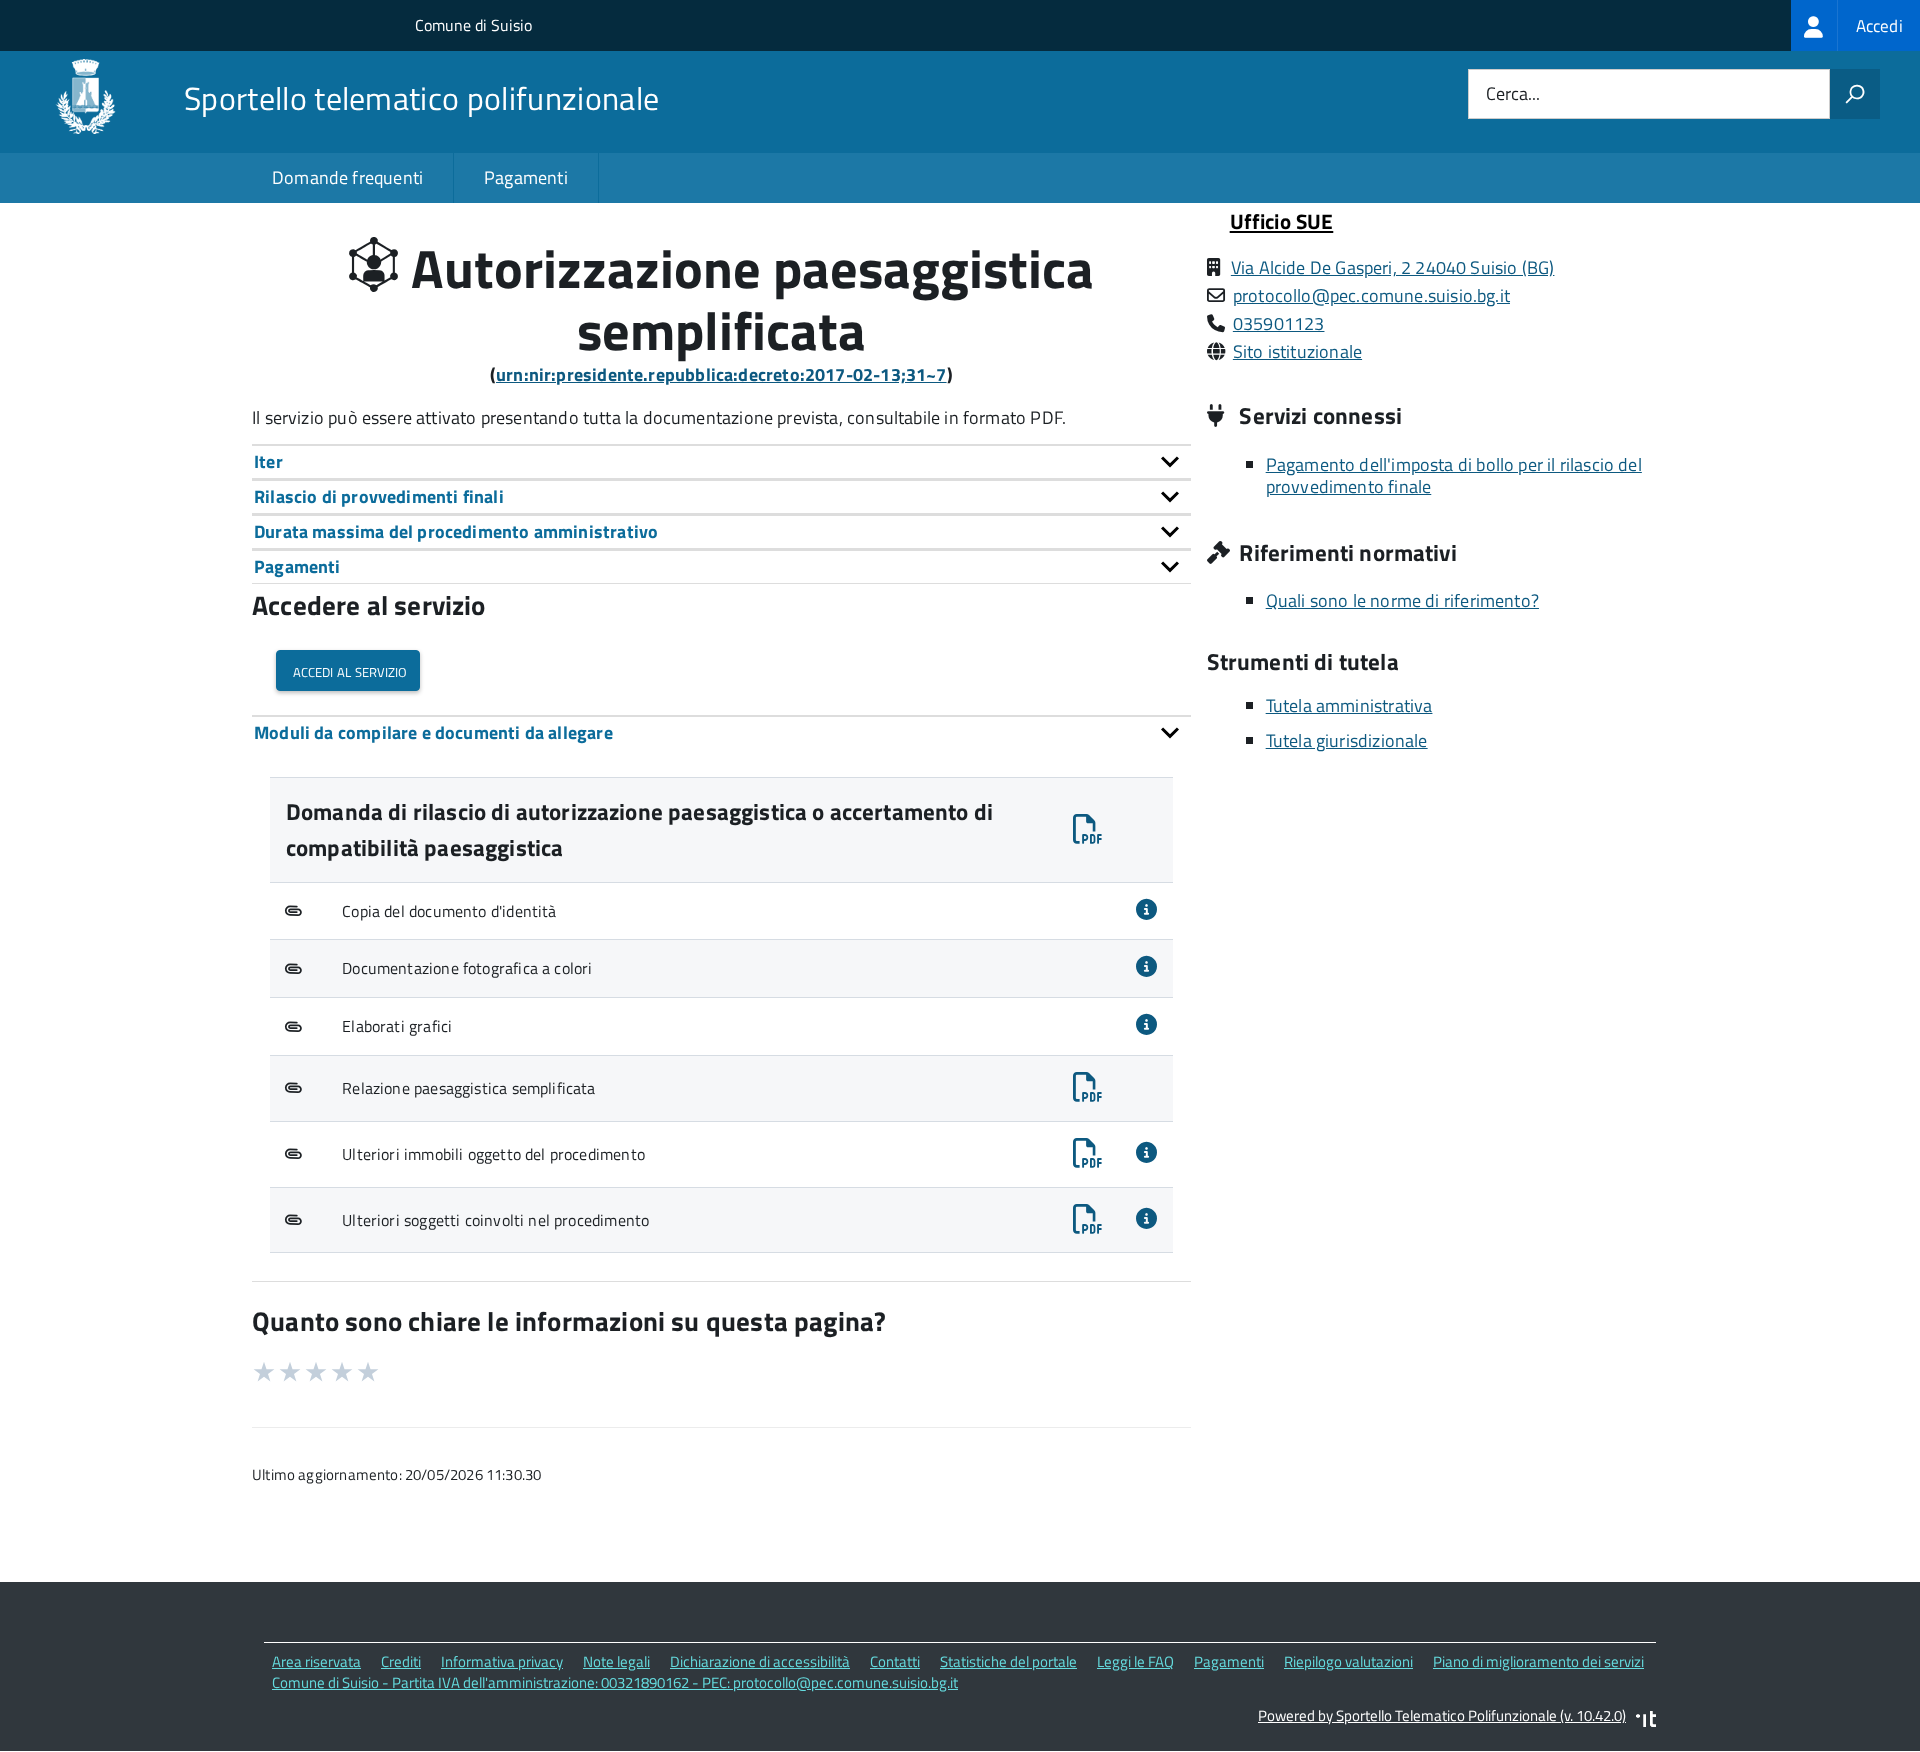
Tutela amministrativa (1349, 705)
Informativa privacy (502, 1661)
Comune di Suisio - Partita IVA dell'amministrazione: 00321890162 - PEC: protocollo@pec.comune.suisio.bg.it (615, 1682)
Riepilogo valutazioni (1348, 1661)
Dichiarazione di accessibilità (760, 1661)
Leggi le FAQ (1135, 1661)
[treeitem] (1855, 25)
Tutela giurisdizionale (1347, 740)
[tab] (721, 461)
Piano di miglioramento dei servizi (1538, 1661)
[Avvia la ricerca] (1855, 94)
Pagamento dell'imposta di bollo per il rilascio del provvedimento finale (1454, 476)
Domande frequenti (347, 177)
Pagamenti (526, 177)
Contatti (895, 1661)
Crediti (401, 1661)
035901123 (1279, 323)
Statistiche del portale (1008, 1661)
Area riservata (316, 1661)
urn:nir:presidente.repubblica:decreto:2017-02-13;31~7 (721, 374)
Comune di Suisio (473, 25)
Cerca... (1513, 94)
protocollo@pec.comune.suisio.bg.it (1371, 295)
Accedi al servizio (348, 670)
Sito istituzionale (1297, 351)
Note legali (616, 1661)
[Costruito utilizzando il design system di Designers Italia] (1646, 1721)
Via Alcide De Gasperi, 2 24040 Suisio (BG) (1393, 267)
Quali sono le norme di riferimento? (1402, 600)
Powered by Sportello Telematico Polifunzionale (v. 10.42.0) (1442, 1715)
